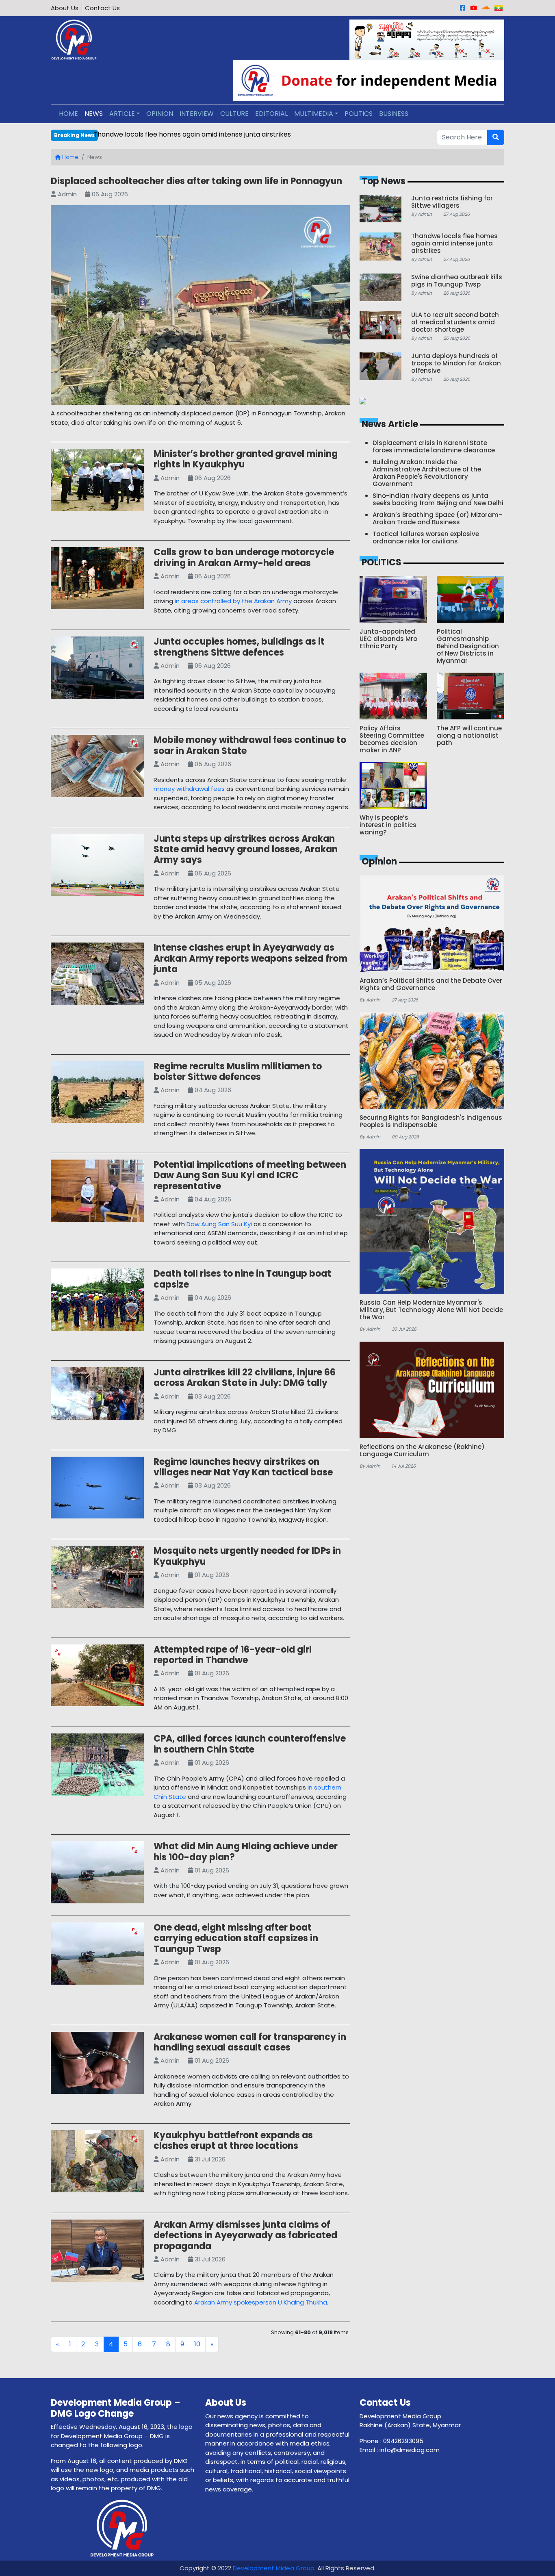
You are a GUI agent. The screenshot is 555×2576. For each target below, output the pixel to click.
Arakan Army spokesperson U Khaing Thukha (261, 2302)
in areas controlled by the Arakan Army (233, 601)
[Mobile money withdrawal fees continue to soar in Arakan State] (97, 768)
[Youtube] (474, 8)
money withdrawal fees (189, 789)
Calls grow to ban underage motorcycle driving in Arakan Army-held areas (244, 557)
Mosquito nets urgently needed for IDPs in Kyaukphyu (247, 1556)
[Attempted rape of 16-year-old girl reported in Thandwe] (97, 1677)
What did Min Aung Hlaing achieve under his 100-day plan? (246, 1852)
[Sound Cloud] (486, 8)
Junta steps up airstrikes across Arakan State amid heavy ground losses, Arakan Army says (246, 849)
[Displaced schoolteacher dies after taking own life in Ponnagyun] (200, 307)
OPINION (160, 114)
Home (70, 157)
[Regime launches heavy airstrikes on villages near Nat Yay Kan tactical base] (97, 1489)
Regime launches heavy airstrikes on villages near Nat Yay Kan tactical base (243, 1467)
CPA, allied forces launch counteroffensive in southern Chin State (250, 1744)
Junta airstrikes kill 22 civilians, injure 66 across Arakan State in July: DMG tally (245, 1378)
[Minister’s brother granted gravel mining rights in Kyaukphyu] (97, 481)
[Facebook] (463, 8)
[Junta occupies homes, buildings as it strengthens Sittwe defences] (97, 669)
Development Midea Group (274, 2568)
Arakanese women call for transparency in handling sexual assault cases (250, 2042)
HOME (68, 114)
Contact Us (102, 8)
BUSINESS (394, 114)
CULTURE (234, 114)
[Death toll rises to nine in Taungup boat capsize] (97, 1301)
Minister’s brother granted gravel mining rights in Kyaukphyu (246, 459)
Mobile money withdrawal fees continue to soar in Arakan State (250, 745)
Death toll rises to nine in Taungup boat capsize (242, 1279)
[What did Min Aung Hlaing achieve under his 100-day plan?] (97, 1874)
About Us (65, 8)
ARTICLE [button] (122, 114)
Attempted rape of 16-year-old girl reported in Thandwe (233, 1655)
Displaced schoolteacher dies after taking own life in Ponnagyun (196, 181)
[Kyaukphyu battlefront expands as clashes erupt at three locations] (97, 2163)
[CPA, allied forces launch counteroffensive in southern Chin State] (97, 1766)
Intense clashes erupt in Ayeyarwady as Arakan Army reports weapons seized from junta (250, 958)
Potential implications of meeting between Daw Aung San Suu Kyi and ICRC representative (250, 1175)
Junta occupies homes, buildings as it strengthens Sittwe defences (239, 647)
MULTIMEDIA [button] (314, 114)
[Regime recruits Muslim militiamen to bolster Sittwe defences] (97, 1094)
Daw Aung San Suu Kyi (219, 1224)
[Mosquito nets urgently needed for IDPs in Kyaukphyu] (97, 1578)
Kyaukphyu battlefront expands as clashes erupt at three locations (233, 2141)
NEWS (94, 114)
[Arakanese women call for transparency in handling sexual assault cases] (97, 2064)
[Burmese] (499, 8)
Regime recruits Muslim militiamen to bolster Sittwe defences (238, 1072)
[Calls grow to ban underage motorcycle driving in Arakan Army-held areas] (97, 580)
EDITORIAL (271, 114)
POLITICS (359, 114)
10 (197, 2344)
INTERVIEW (197, 114)
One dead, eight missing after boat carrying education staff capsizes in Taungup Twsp (236, 1938)
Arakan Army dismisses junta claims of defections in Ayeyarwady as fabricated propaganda (245, 2235)
